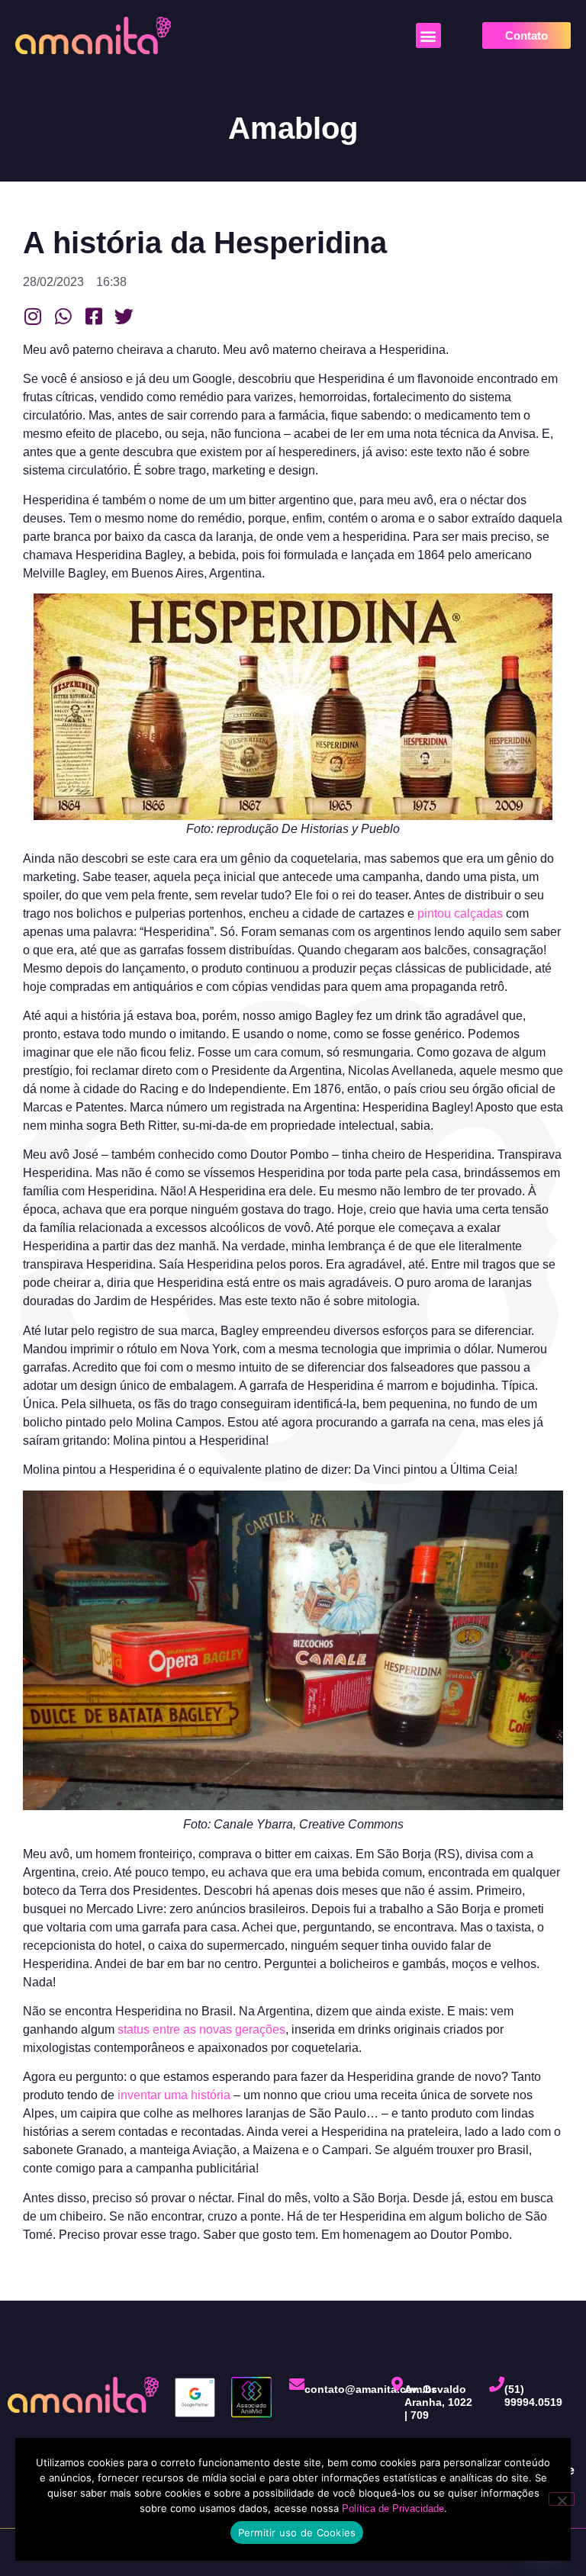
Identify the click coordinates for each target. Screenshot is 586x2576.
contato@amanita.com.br (370, 2389)
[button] (428, 35)
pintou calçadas (460, 913)
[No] (562, 2499)
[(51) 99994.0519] (497, 2385)
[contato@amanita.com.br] (297, 2385)
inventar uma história (174, 2095)
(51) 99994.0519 (533, 2396)
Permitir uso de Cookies (297, 2533)
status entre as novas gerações (201, 2029)
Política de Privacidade (393, 2508)
